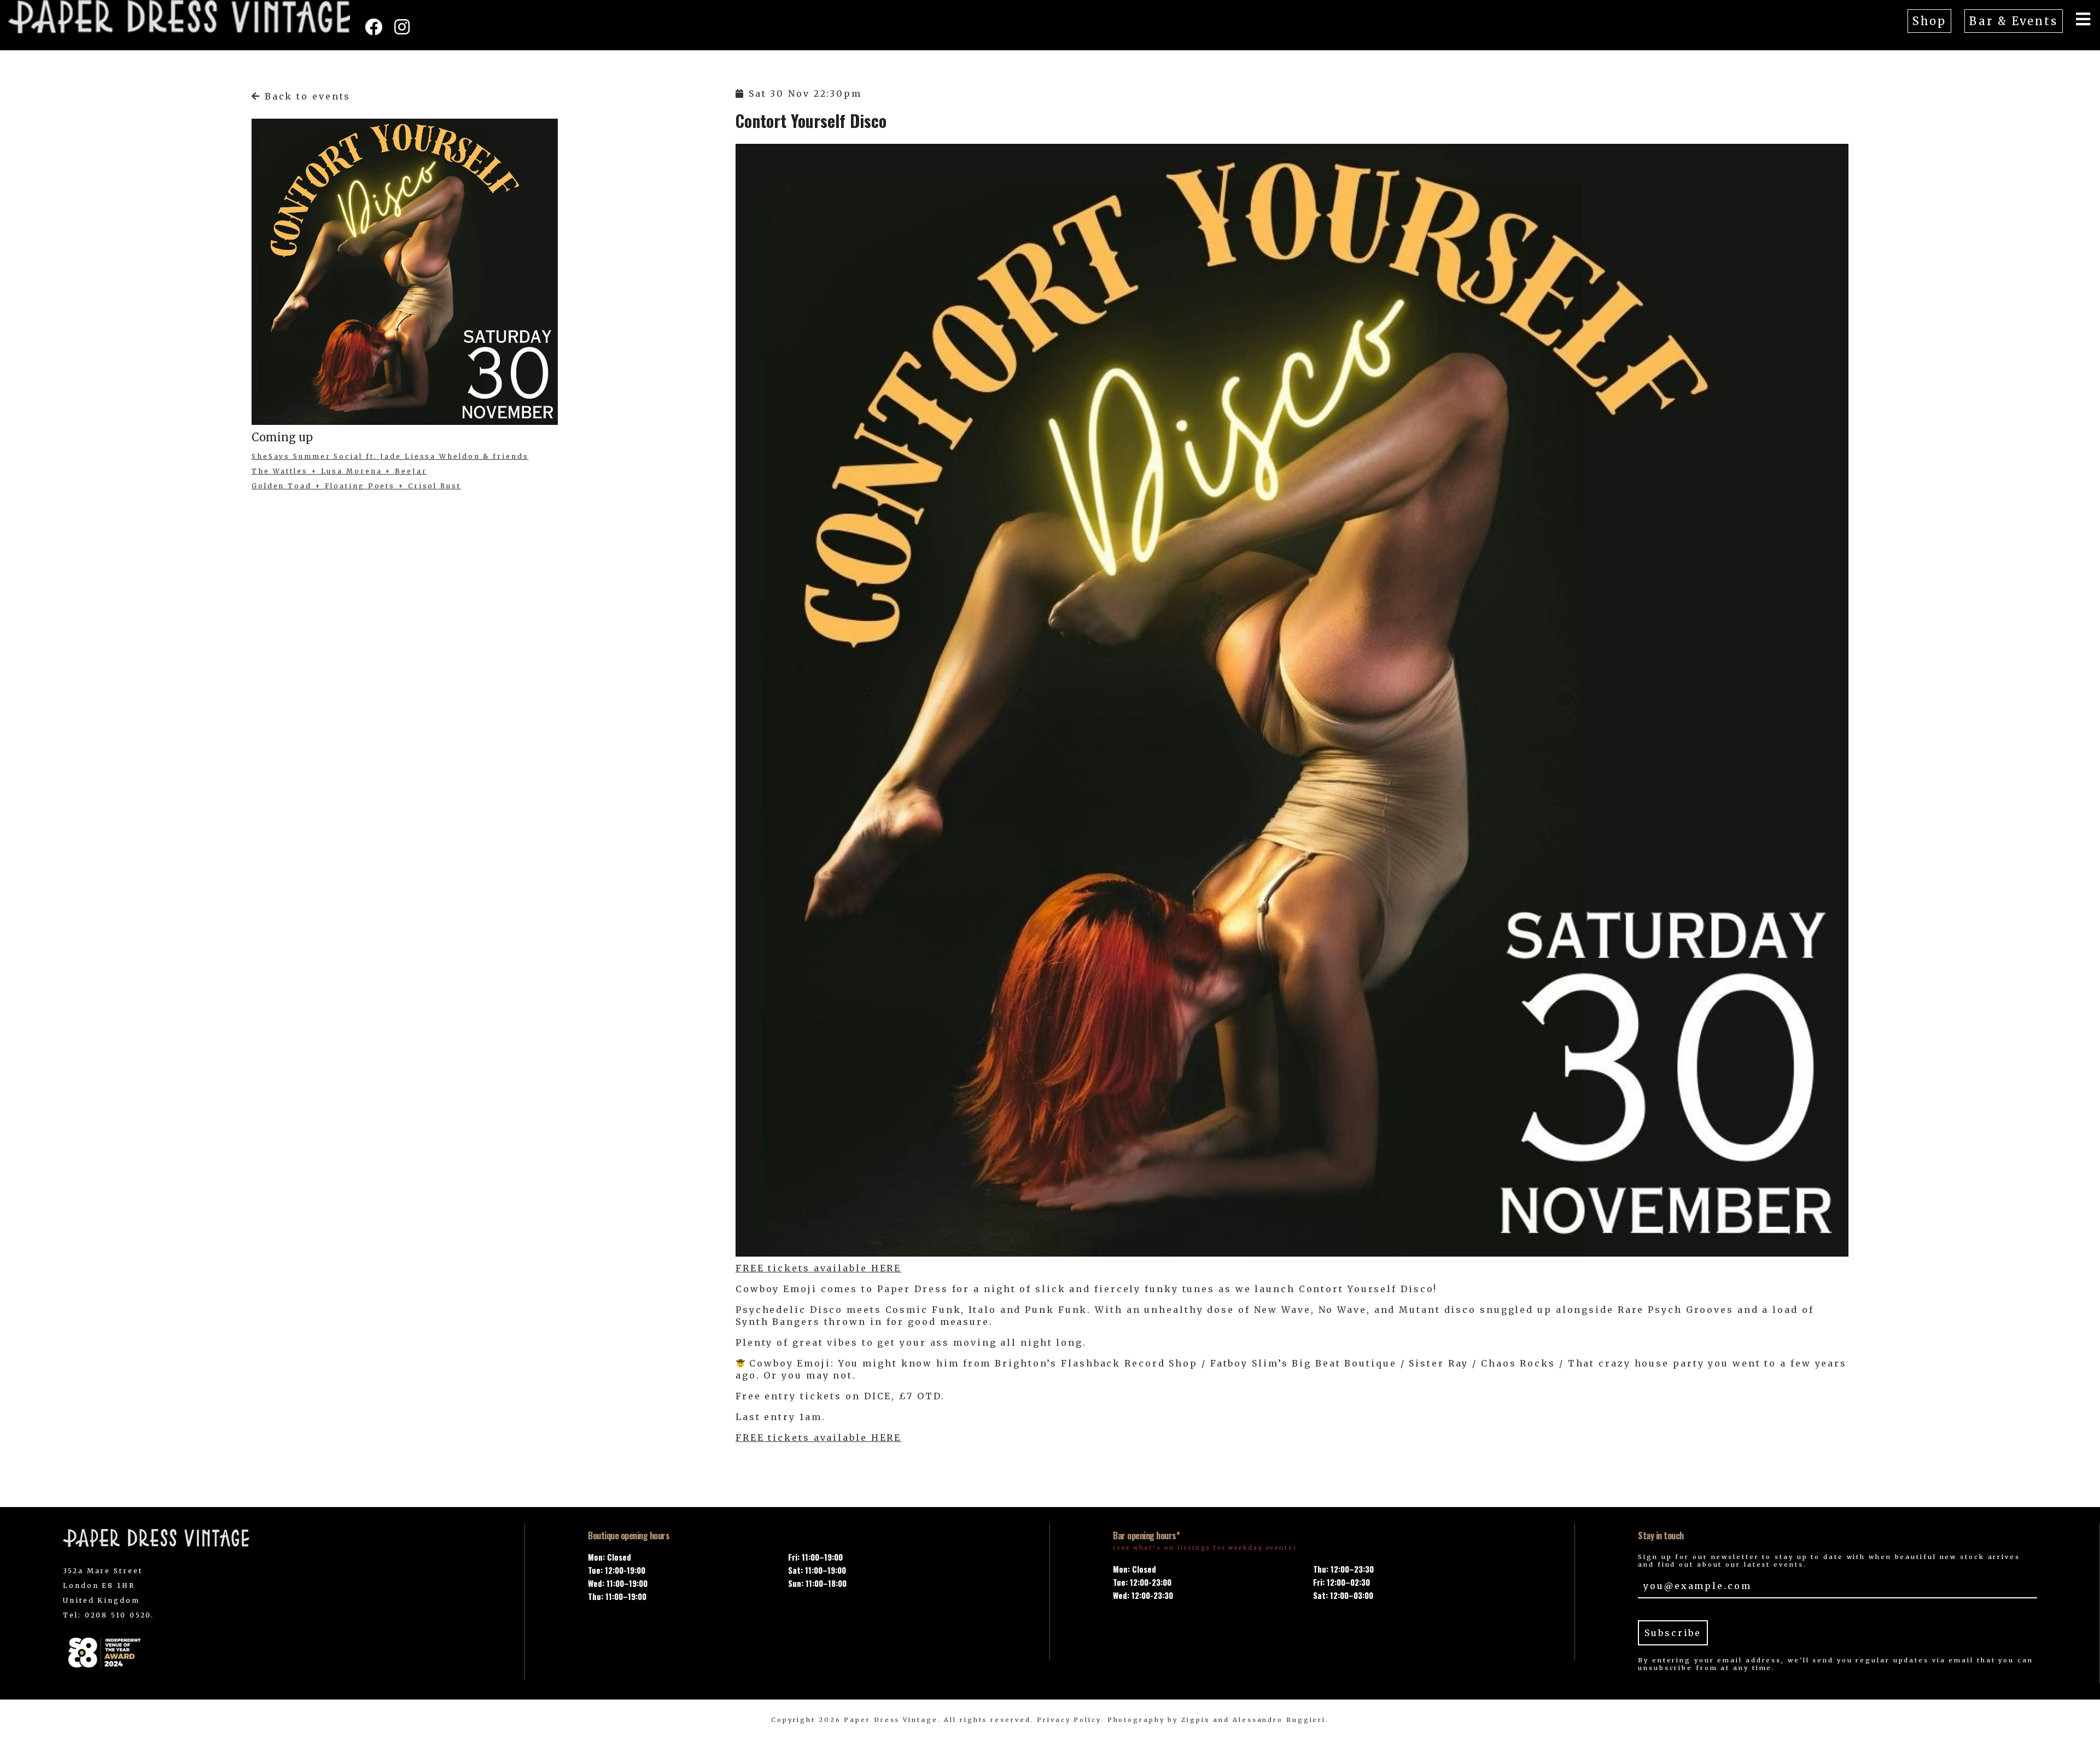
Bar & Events (2014, 21)
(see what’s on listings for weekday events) (1205, 1548)
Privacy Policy (1069, 1720)
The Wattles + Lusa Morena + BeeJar (339, 471)
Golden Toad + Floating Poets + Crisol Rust (356, 486)
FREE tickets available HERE (818, 1268)
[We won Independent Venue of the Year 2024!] (262, 1652)
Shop (1930, 21)
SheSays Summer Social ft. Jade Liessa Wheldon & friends (390, 456)
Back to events (306, 96)
